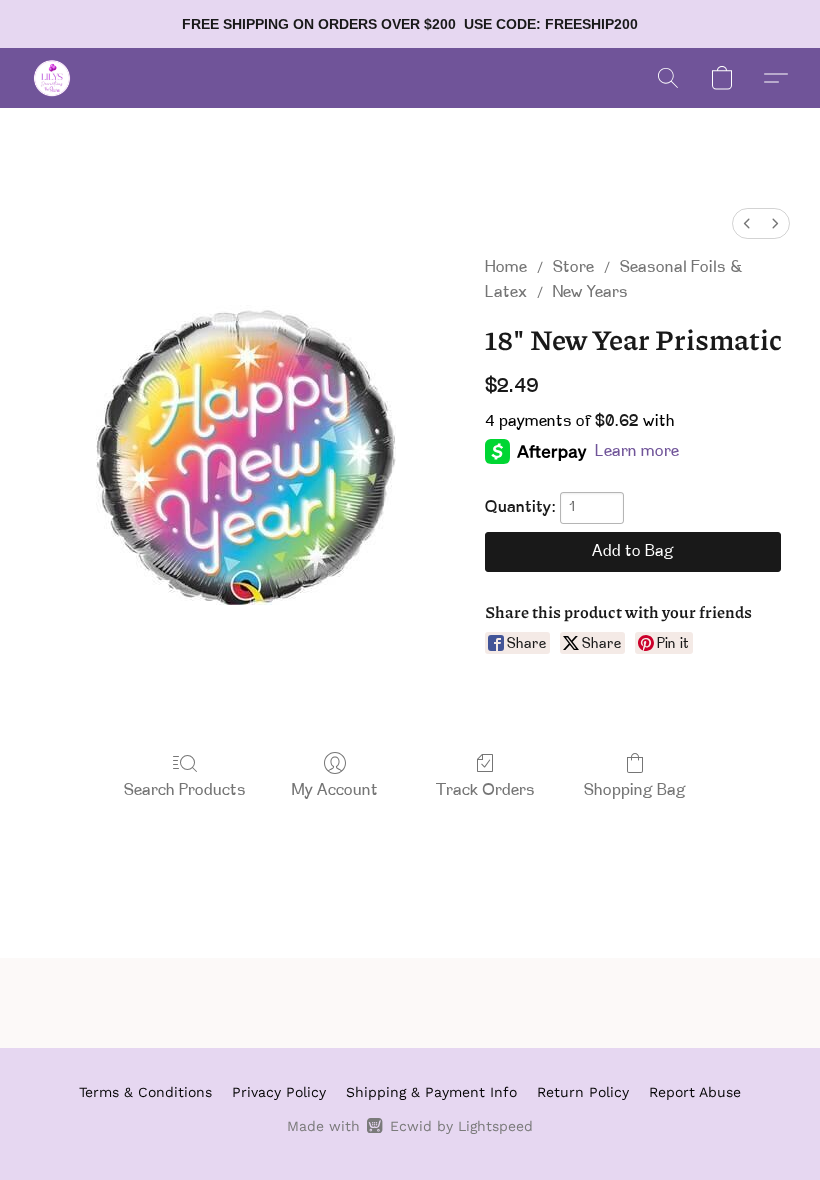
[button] (52, 78)
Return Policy (583, 1092)
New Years (590, 293)
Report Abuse (695, 1092)
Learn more (637, 452)
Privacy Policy (279, 1092)
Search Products (185, 791)
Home (506, 268)
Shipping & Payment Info (431, 1092)
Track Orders (485, 791)
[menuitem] (747, 223)
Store (573, 268)
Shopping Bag (635, 791)
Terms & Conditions (145, 1092)
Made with (409, 1126)
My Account (335, 791)
